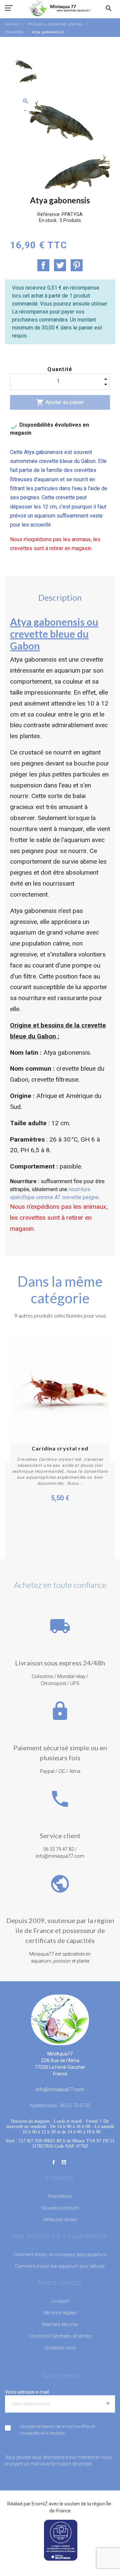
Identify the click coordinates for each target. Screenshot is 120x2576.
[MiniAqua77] (60, 8)
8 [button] (90, 1544)
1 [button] (20, 1544)
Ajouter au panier (60, 402)
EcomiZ (40, 2504)
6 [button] (70, 1544)
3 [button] (40, 1544)
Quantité (60, 369)
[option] (24, 69)
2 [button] (30, 1544)
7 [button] (80, 1544)
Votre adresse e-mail (27, 2392)
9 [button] (100, 1544)
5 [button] (60, 1544)
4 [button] (50, 1544)
